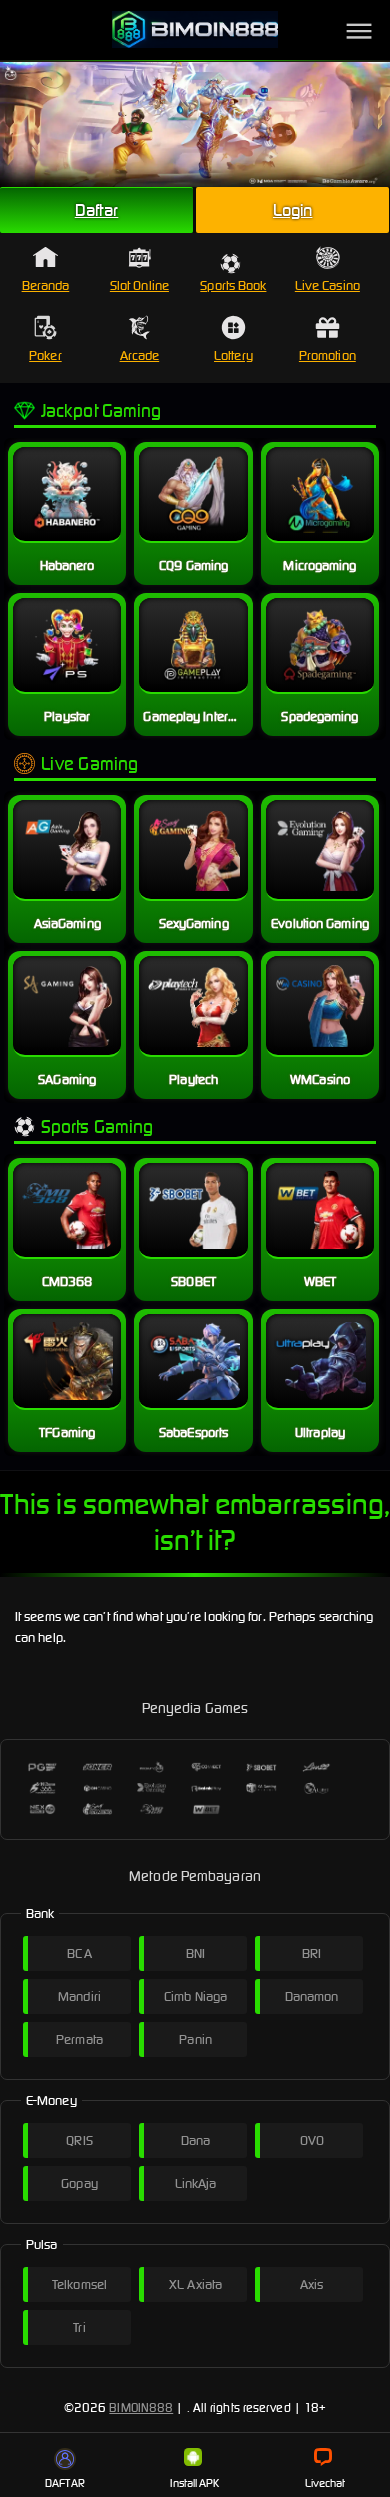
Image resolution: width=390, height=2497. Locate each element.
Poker (45, 355)
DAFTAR (65, 2483)
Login (293, 210)
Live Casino (327, 285)
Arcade (140, 355)
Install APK (194, 2483)
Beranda (46, 285)
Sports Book (233, 285)
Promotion (327, 355)
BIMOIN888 (141, 2407)
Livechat (325, 2483)
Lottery (233, 355)
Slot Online (139, 285)
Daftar (97, 210)
